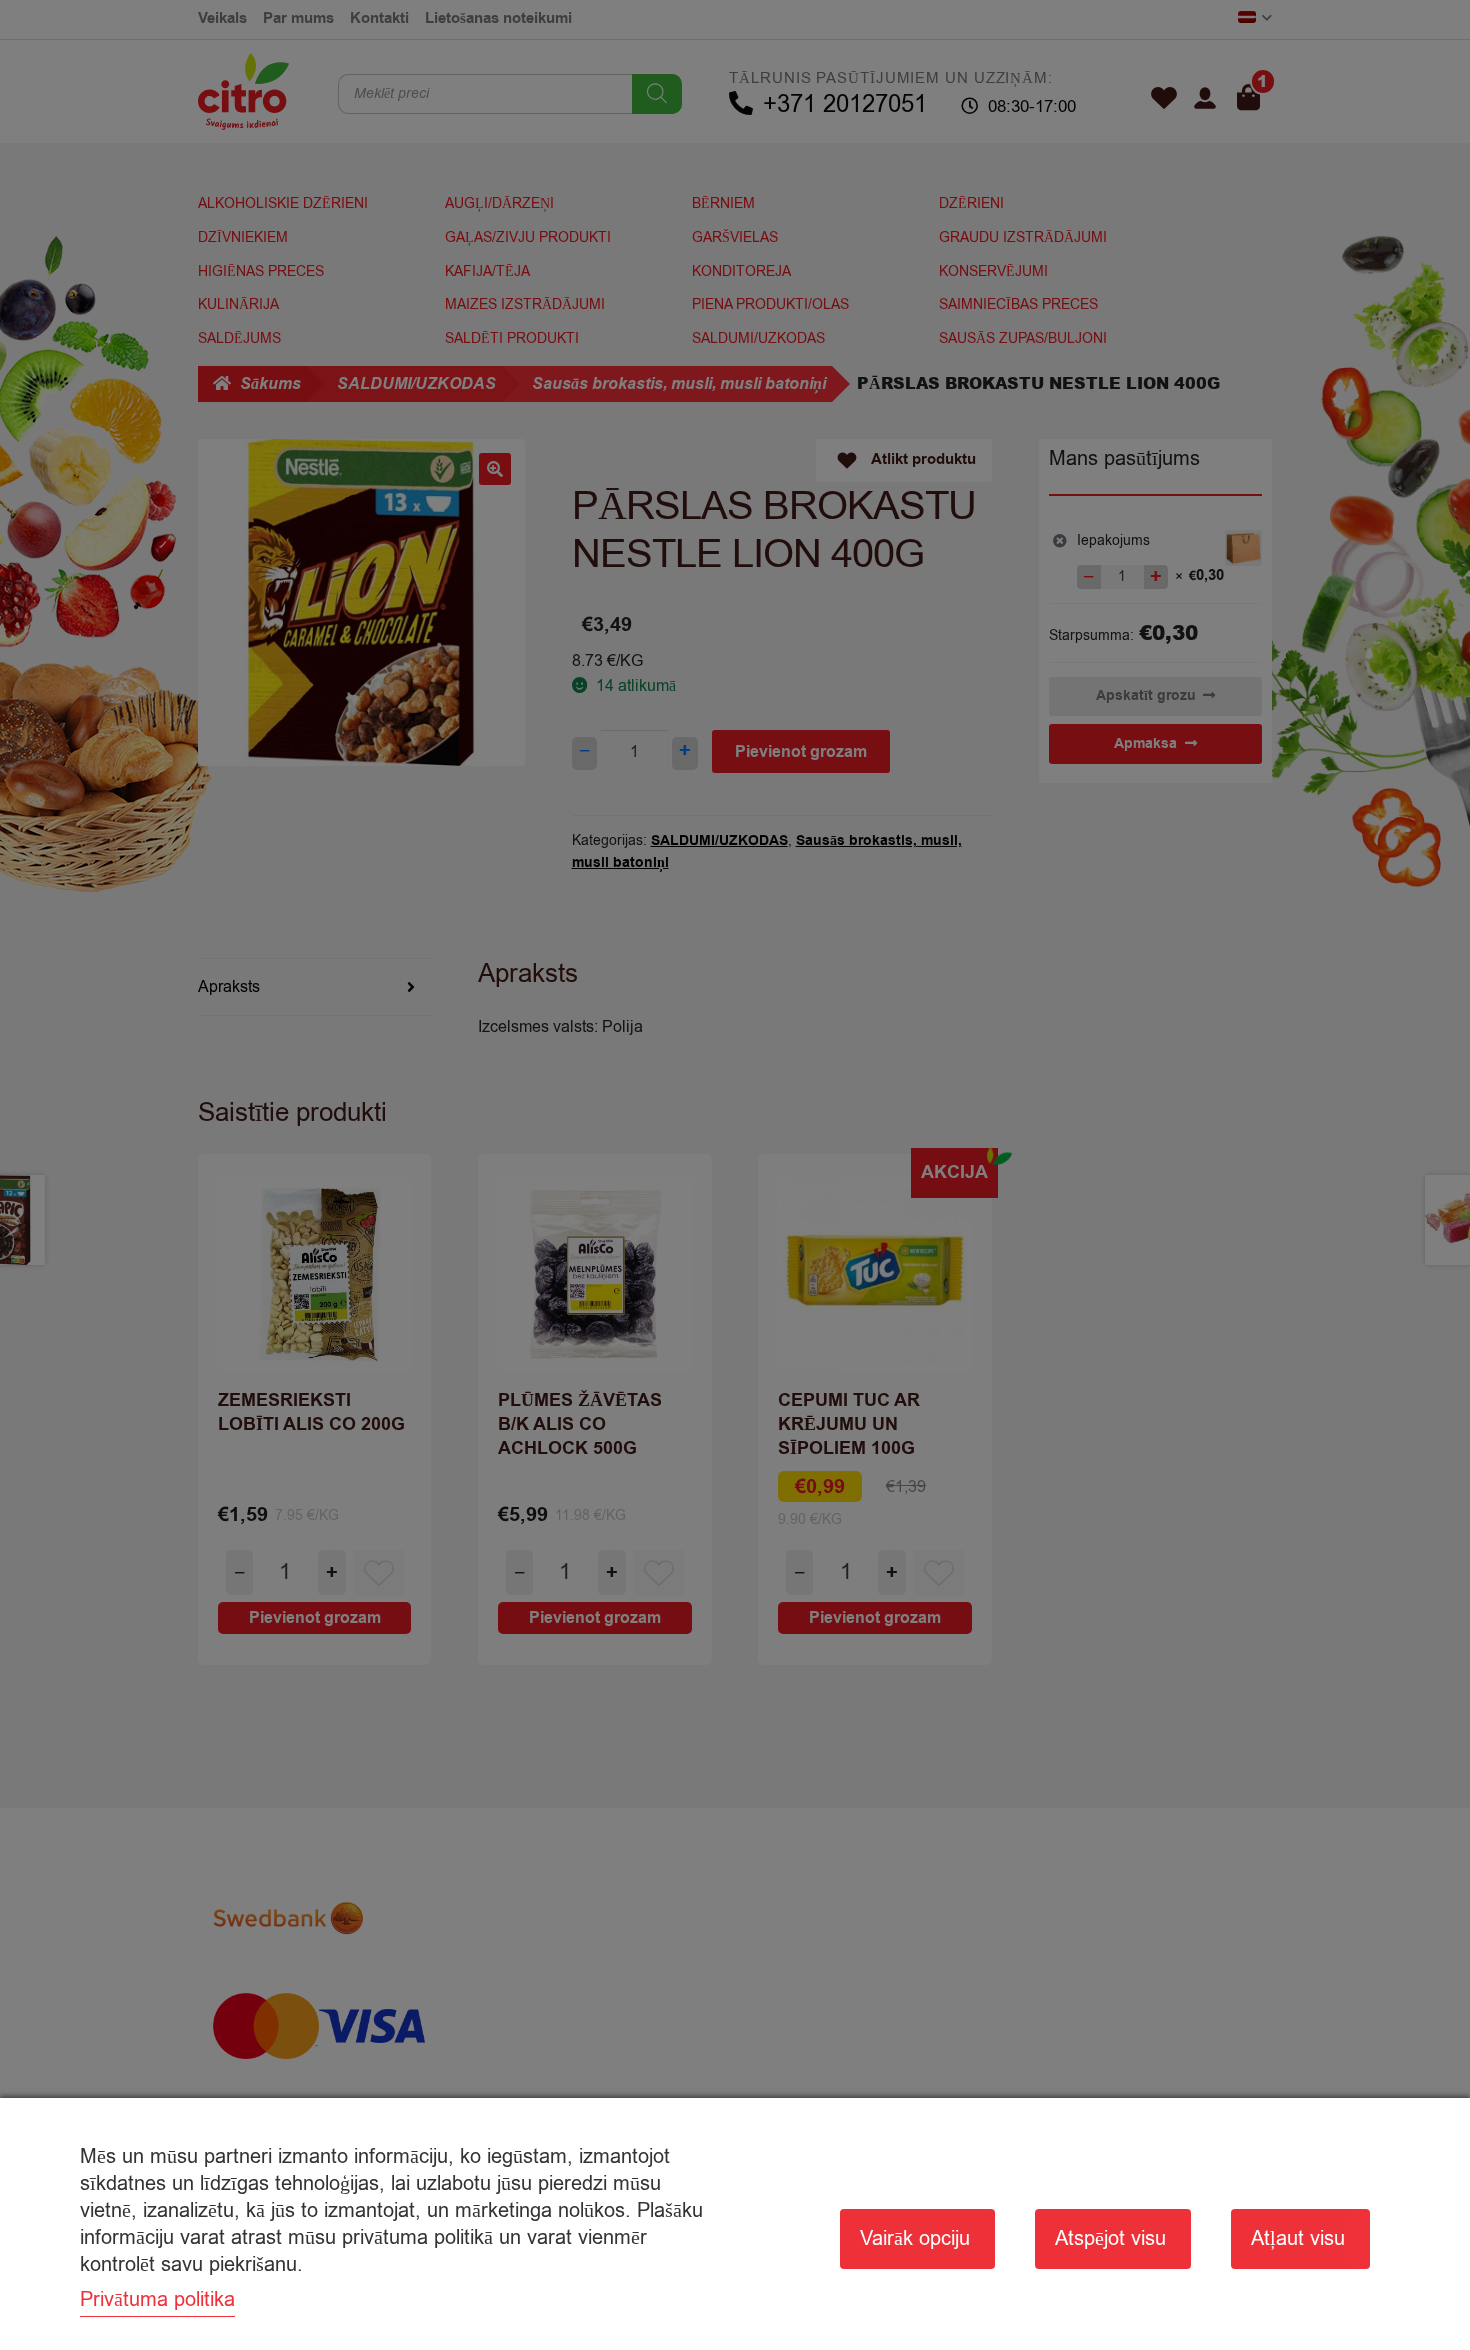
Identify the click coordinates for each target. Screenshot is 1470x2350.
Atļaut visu (1298, 2238)
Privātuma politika (157, 2299)
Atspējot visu (1110, 2238)
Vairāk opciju (915, 2238)
